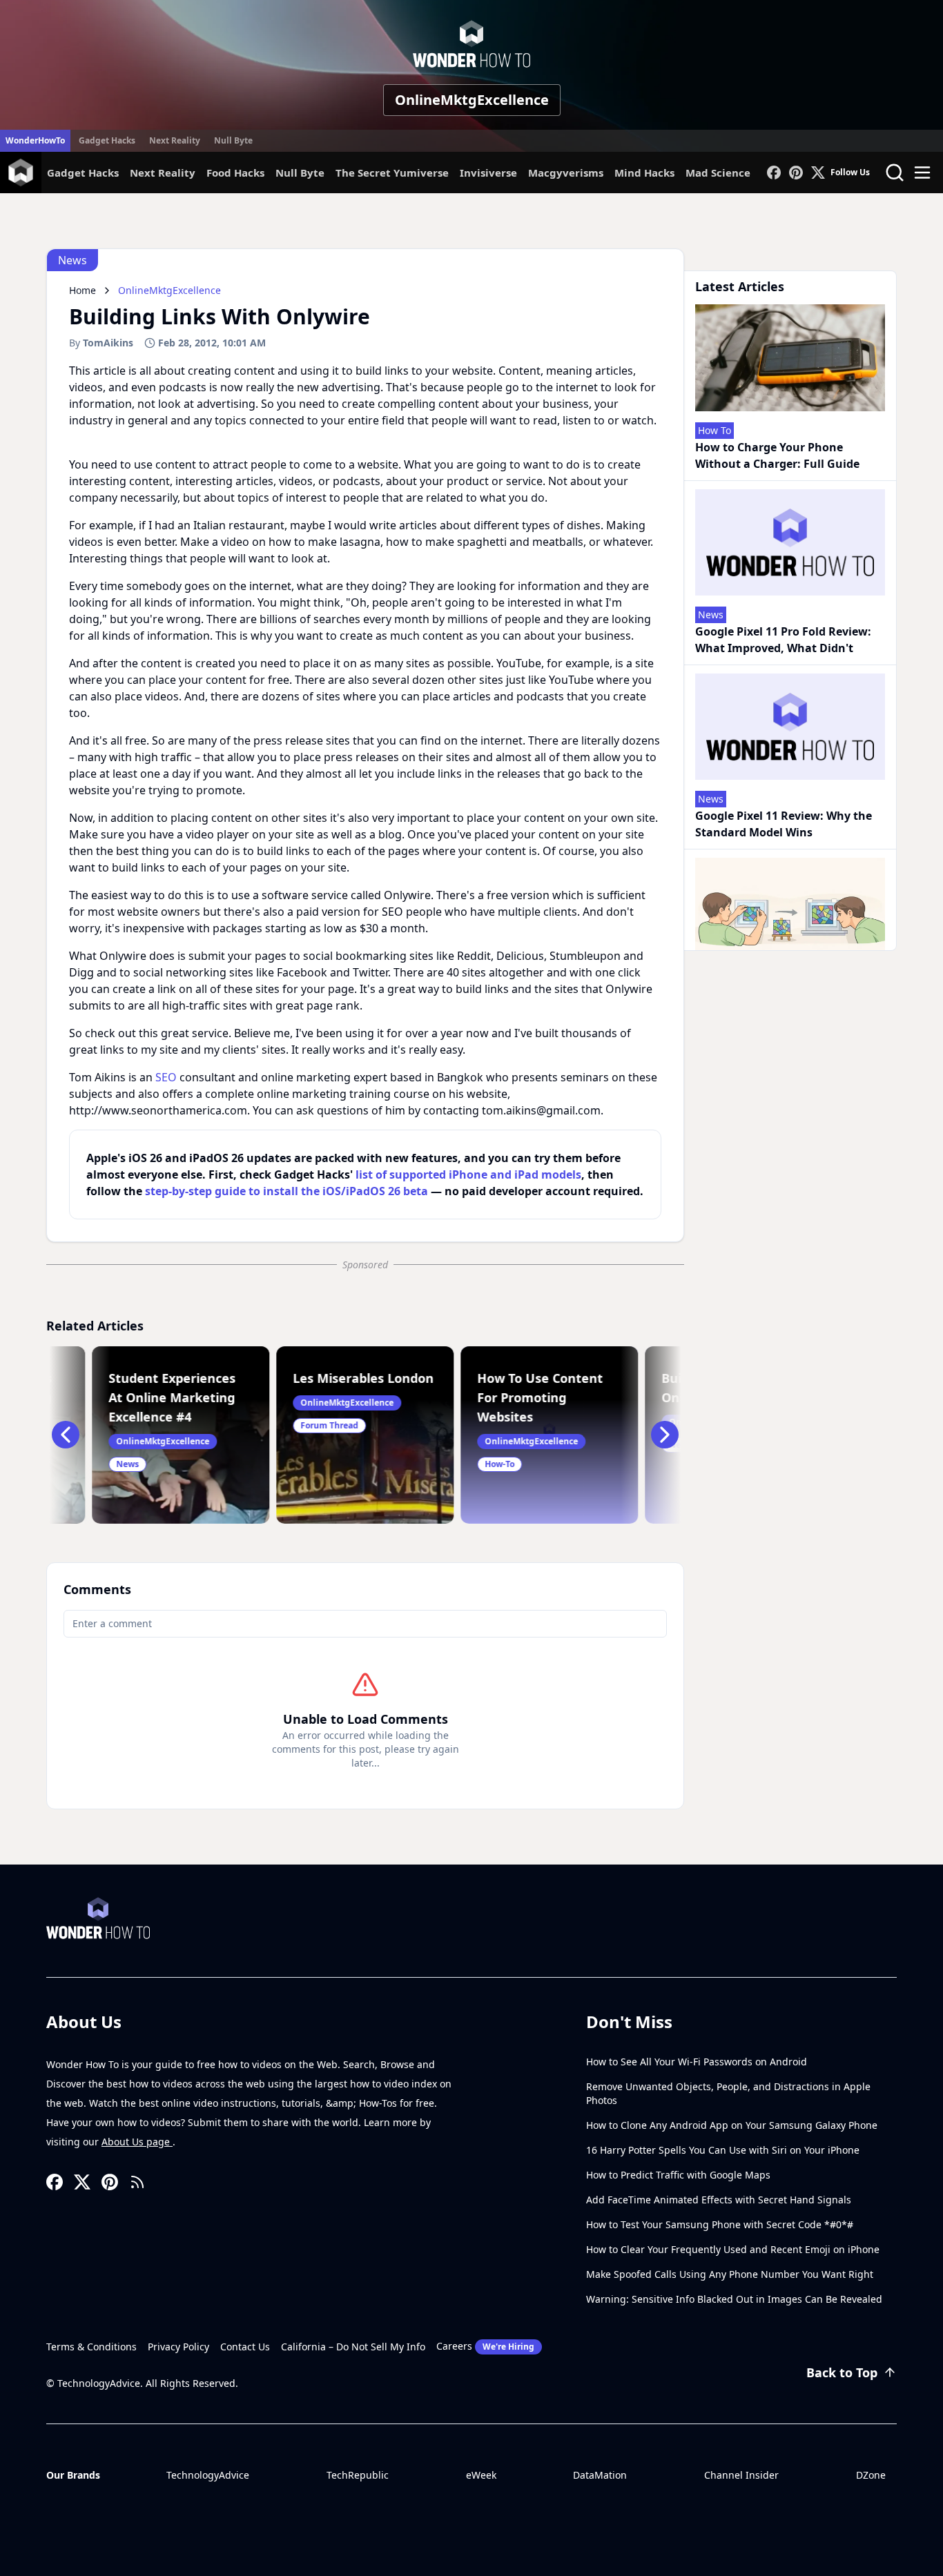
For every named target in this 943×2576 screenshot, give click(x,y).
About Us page (137, 2142)
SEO (166, 1077)
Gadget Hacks (107, 140)
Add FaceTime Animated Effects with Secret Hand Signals (719, 2200)
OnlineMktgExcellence (472, 100)
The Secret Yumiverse (392, 173)
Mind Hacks (644, 173)
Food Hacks (235, 173)
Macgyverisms (566, 173)
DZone (871, 2475)
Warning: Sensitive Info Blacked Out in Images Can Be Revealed (734, 2299)
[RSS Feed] (137, 2182)
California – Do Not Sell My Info (353, 2347)
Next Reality (175, 140)
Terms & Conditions (91, 2347)
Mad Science (718, 173)
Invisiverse (488, 173)
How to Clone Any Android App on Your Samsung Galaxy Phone (732, 2125)
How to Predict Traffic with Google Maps (678, 2175)
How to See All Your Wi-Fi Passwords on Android (697, 2062)
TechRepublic (358, 2475)
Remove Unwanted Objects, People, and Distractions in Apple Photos (728, 2093)
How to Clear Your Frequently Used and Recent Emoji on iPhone (733, 2249)
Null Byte (233, 140)
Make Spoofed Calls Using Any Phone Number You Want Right (730, 2274)
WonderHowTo (35, 140)
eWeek (481, 2475)
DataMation (600, 2475)
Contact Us (245, 2347)
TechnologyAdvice (208, 2475)
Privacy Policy (178, 2347)
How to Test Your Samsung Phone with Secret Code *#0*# (720, 2224)
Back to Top (842, 2372)
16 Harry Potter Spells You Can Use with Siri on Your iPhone (723, 2150)
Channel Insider (741, 2475)
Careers (485, 2346)
